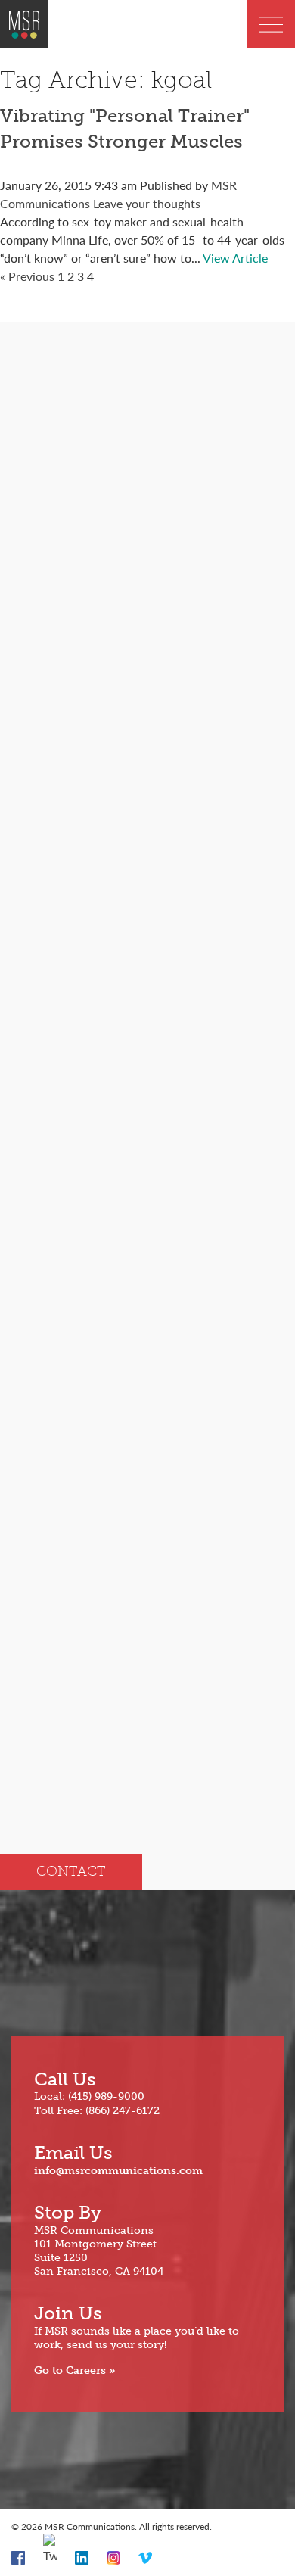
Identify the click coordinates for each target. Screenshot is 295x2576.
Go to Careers (70, 2370)
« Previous (27, 276)
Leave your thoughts (147, 203)
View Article (235, 258)
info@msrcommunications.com (118, 2171)
